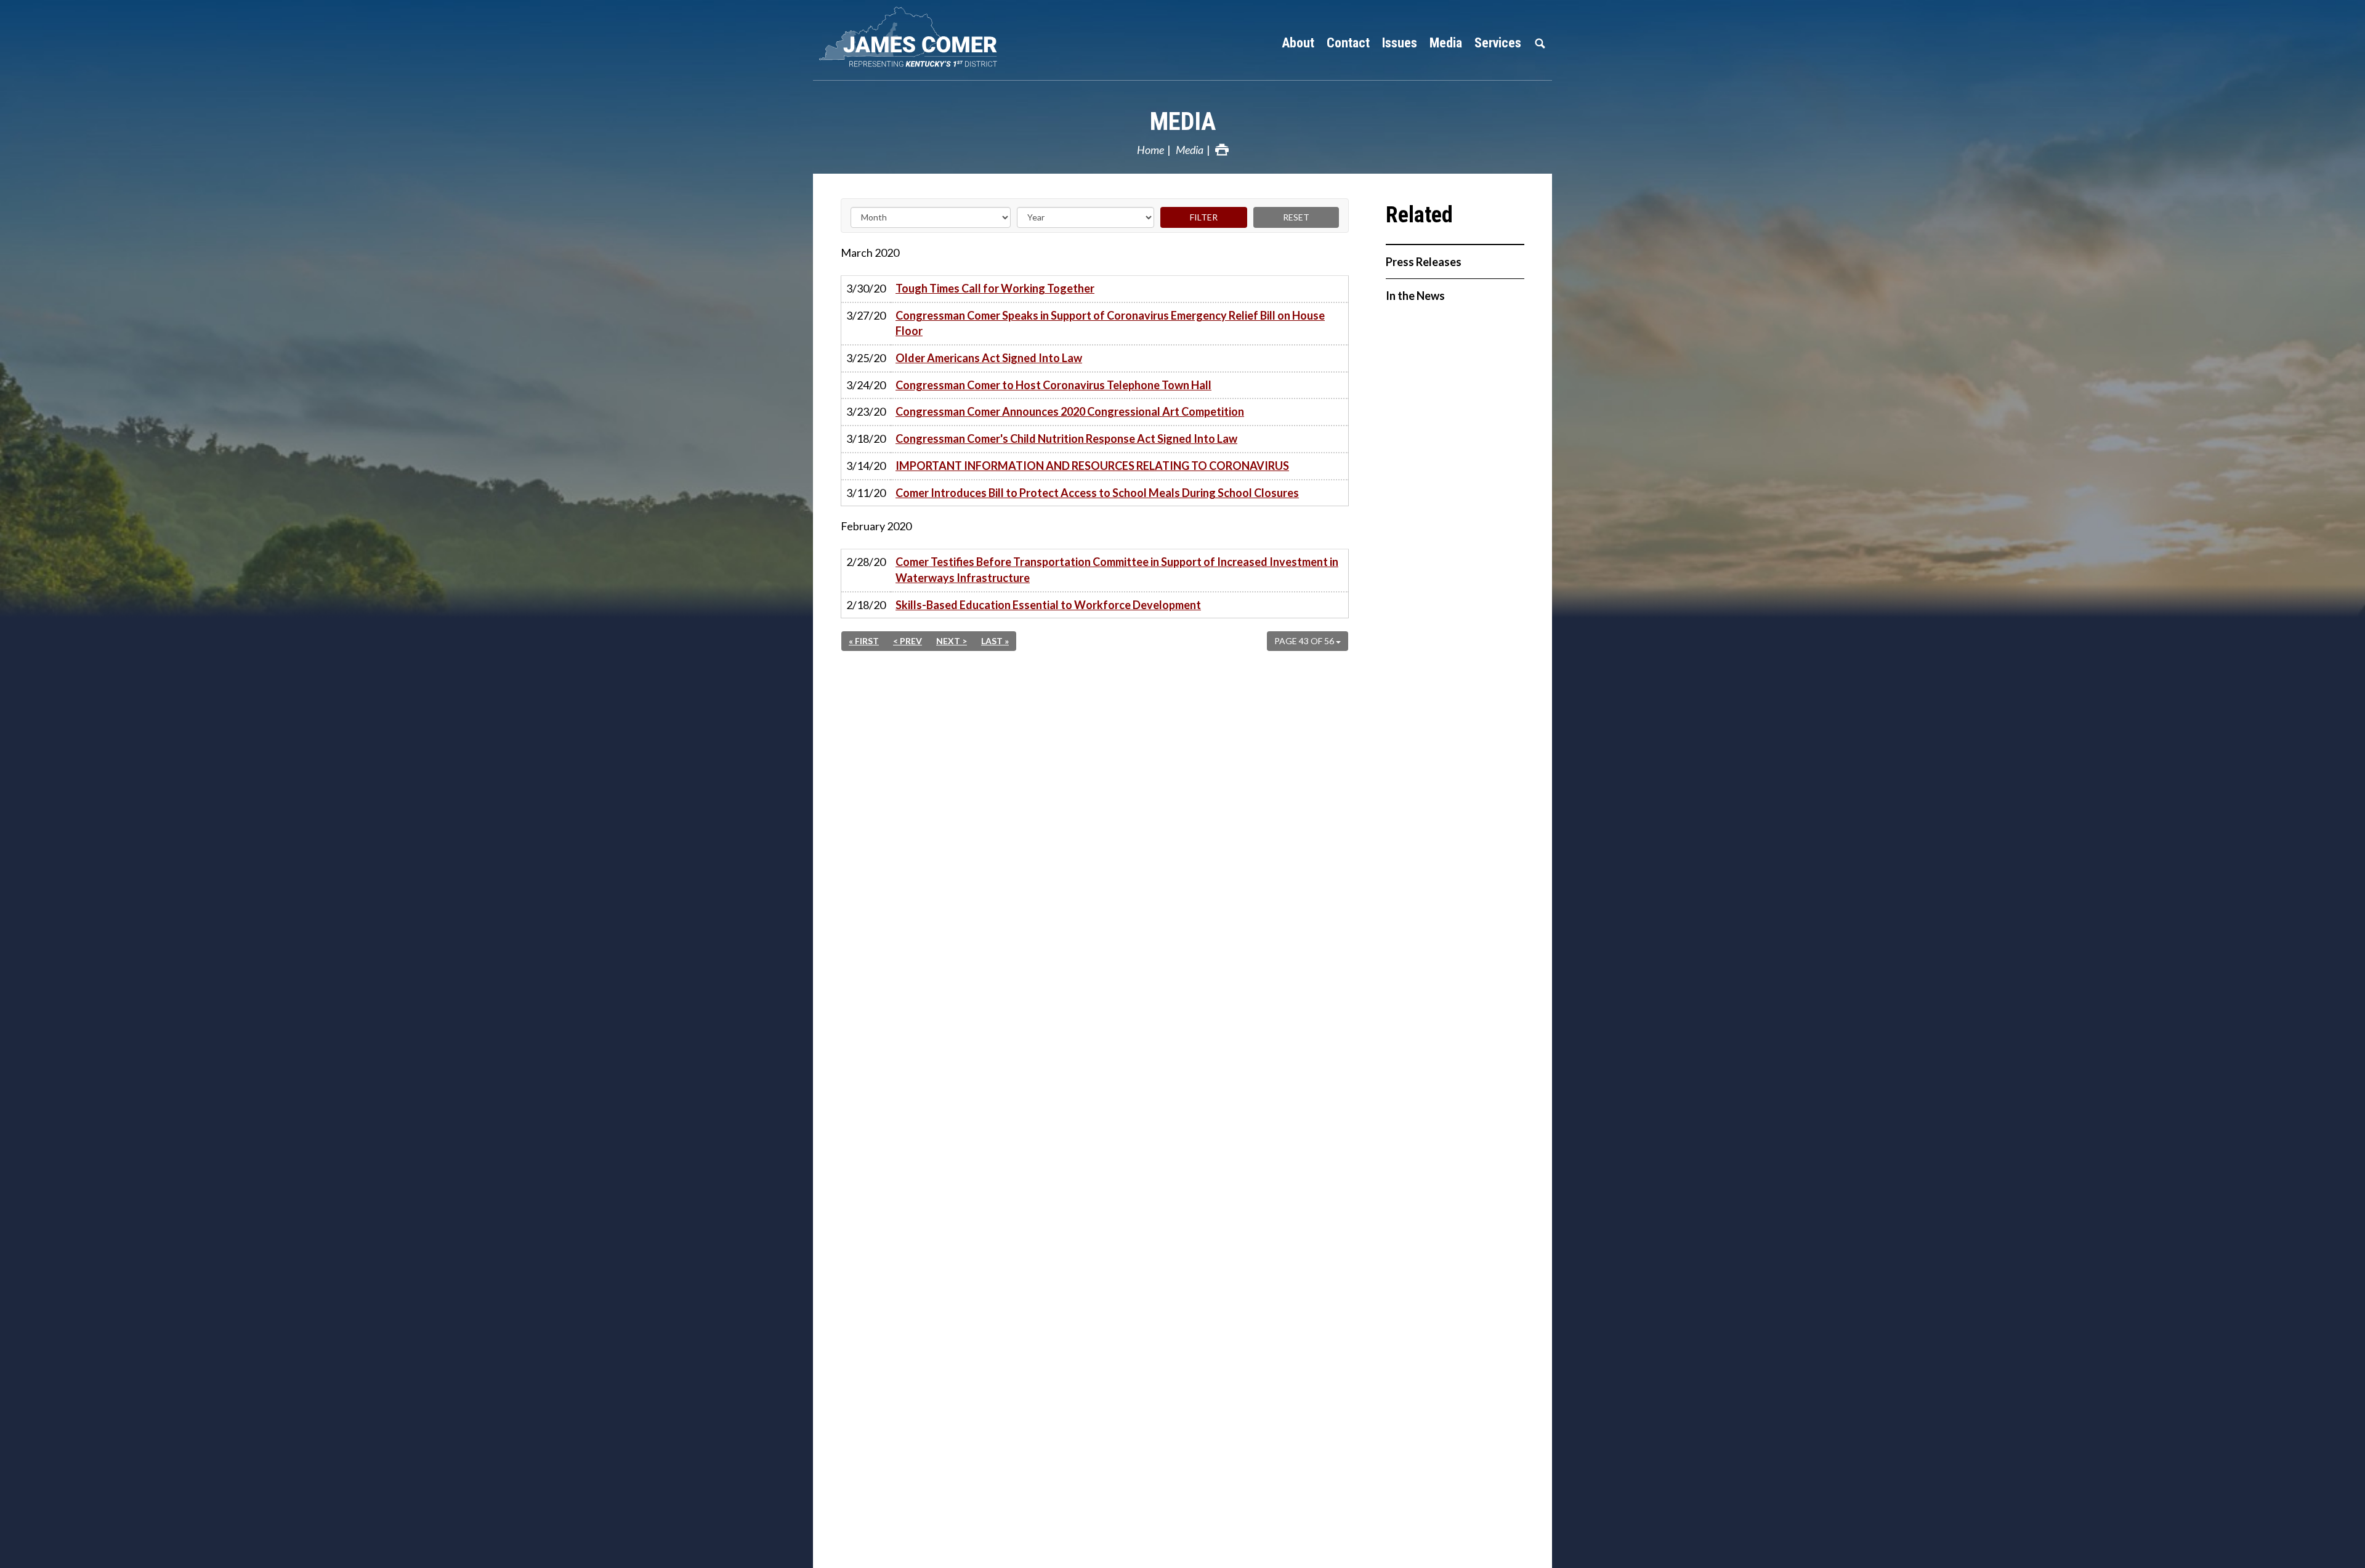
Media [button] (1446, 43)
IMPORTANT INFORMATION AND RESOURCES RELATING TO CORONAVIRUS (1092, 466)
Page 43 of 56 (1305, 641)
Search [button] (1540, 43)
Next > (952, 641)
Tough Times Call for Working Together (995, 288)
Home (1150, 150)
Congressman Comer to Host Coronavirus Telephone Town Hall (1053, 385)
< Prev (908, 641)
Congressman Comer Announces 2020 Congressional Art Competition (1070, 411)
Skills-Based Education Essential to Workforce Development (1048, 605)
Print (1222, 150)
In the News (1415, 296)
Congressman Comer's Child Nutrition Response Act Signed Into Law (1066, 438)
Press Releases (1424, 262)
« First (864, 641)
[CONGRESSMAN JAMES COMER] (979, 37)
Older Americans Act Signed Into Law (989, 358)
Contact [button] (1348, 43)
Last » (995, 641)
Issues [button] (1400, 43)
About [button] (1298, 43)
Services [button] (1498, 43)
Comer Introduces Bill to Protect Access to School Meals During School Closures (1097, 493)
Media (1183, 122)
